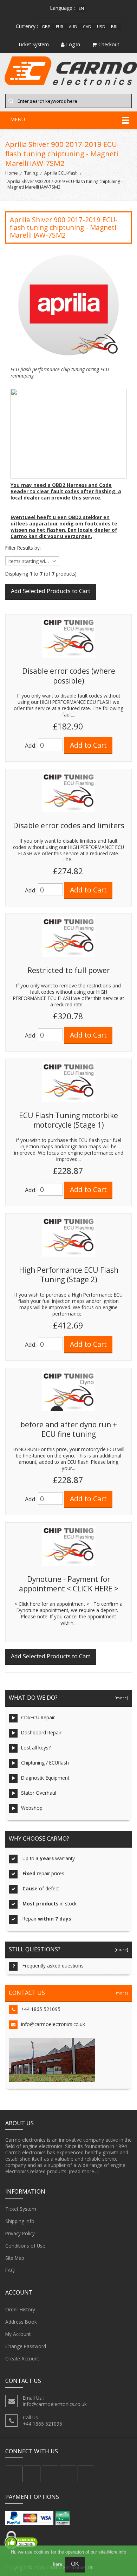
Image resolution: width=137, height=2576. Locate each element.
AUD (73, 26)
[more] (120, 1698)
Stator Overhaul (39, 1793)
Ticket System (21, 2209)
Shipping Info (20, 2221)
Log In (73, 44)
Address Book (21, 2322)
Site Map (15, 2258)
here (57, 2564)
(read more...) (84, 2171)
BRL (115, 26)
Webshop (32, 1808)
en (81, 8)
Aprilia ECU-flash (61, 173)
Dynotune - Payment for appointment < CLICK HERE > (69, 1584)
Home (12, 173)
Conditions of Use (25, 2246)
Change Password (26, 2346)
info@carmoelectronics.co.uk (53, 2024)
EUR (60, 26)
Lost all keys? (36, 1748)
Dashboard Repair (41, 1732)
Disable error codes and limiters (69, 825)
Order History (20, 2309)
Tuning (31, 173)
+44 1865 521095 (41, 2009)
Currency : (27, 26)
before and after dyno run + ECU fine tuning (69, 1429)
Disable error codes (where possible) (69, 676)
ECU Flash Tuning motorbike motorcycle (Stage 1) (68, 1120)
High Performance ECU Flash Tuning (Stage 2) (69, 1275)
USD (101, 26)
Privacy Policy (20, 2233)
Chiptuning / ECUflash (45, 1763)
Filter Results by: (23, 548)
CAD (87, 26)
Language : (63, 8)
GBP (46, 26)
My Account (18, 2334)
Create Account (22, 2358)
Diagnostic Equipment (45, 1778)
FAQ (10, 2270)
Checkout (109, 44)
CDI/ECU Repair (38, 1717)
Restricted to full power (69, 970)
